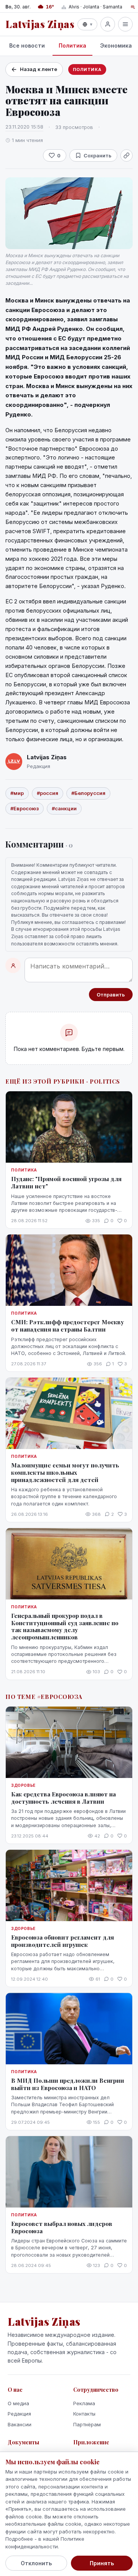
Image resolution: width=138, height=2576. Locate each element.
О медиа (18, 2403)
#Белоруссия (88, 793)
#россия (48, 793)
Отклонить (36, 2563)
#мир (17, 793)
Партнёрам (87, 2424)
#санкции (64, 808)
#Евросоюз (25, 808)
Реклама (84, 2403)
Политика (72, 45)
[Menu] (125, 24)
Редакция (19, 2414)
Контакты (84, 2414)
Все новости (27, 45)
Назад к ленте (39, 69)
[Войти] (108, 24)
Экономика (116, 45)
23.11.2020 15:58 (24, 127)
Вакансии (20, 2424)
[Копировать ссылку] (127, 155)
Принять (102, 2563)
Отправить (111, 995)
